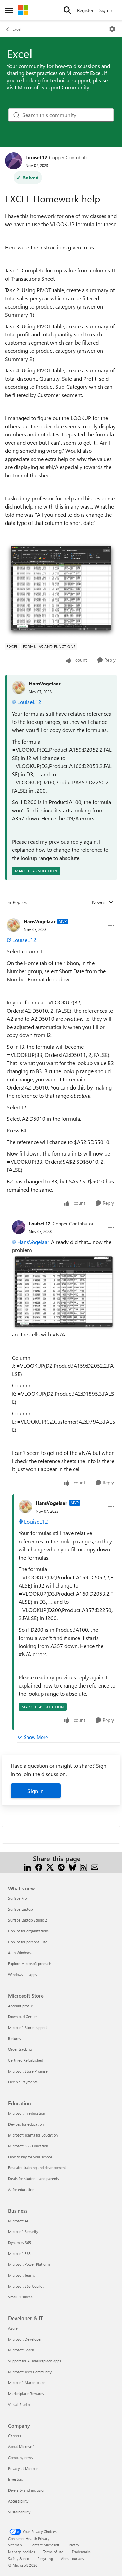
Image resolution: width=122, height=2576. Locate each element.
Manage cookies (22, 2552)
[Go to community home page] (23, 10)
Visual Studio (19, 2404)
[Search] (67, 10)
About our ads (73, 2558)
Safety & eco (19, 2558)
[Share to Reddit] (61, 1867)
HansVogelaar (45, 684)
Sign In (106, 10)
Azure (13, 2328)
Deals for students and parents (34, 2179)
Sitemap (15, 2545)
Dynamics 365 (20, 2242)
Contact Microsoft (45, 2545)
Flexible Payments (23, 2082)
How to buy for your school (30, 2157)
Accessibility (18, 2501)
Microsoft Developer (25, 2339)
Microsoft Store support (28, 2027)
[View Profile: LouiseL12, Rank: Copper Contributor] (14, 161)
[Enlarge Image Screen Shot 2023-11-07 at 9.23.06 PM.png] (64, 1292)
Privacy (73, 2545)
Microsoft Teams (22, 2275)
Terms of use (53, 2552)
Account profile (21, 2006)
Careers (15, 2436)
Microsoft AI (18, 2221)
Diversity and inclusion (27, 2490)
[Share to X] (50, 1867)
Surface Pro (17, 1898)
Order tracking (20, 2049)
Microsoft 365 (19, 2253)
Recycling (45, 2558)
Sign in (36, 1791)
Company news (21, 2457)
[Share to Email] (95, 1867)
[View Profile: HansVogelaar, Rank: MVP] (14, 925)
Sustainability (19, 2512)
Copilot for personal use (28, 1942)
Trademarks (81, 2552)
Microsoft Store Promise (28, 2071)
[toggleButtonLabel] (112, 29)
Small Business (20, 2297)
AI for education (21, 2189)
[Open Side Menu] (9, 10)
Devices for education (26, 2124)
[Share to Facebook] (39, 1867)
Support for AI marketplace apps (35, 2361)
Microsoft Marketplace (27, 2383)
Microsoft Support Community (54, 87)
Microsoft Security (23, 2232)
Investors (16, 2479)
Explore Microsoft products (30, 1964)
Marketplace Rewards (26, 2394)
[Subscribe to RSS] (84, 1867)
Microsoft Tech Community (30, 2372)
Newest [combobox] (103, 902)
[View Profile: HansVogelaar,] (19, 687)
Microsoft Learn (21, 2350)
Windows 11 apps (23, 1974)
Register (85, 10)
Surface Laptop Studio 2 (28, 1920)
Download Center (23, 2017)
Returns (15, 2038)
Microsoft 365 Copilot (26, 2286)
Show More (36, 1737)
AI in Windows (20, 1953)
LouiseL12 (36, 157)
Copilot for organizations (28, 1931)
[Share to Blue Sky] (72, 1867)
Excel (17, 29)
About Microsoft (21, 2447)
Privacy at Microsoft (24, 2468)
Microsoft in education (27, 2113)
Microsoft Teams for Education (33, 2135)
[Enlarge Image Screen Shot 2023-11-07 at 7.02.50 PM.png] (61, 590)
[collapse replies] (61, 916)
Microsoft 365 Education (28, 2146)
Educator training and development (37, 2168)
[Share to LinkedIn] (28, 1867)
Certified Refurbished (26, 2060)
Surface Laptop (20, 1909)
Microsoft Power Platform (29, 2264)
